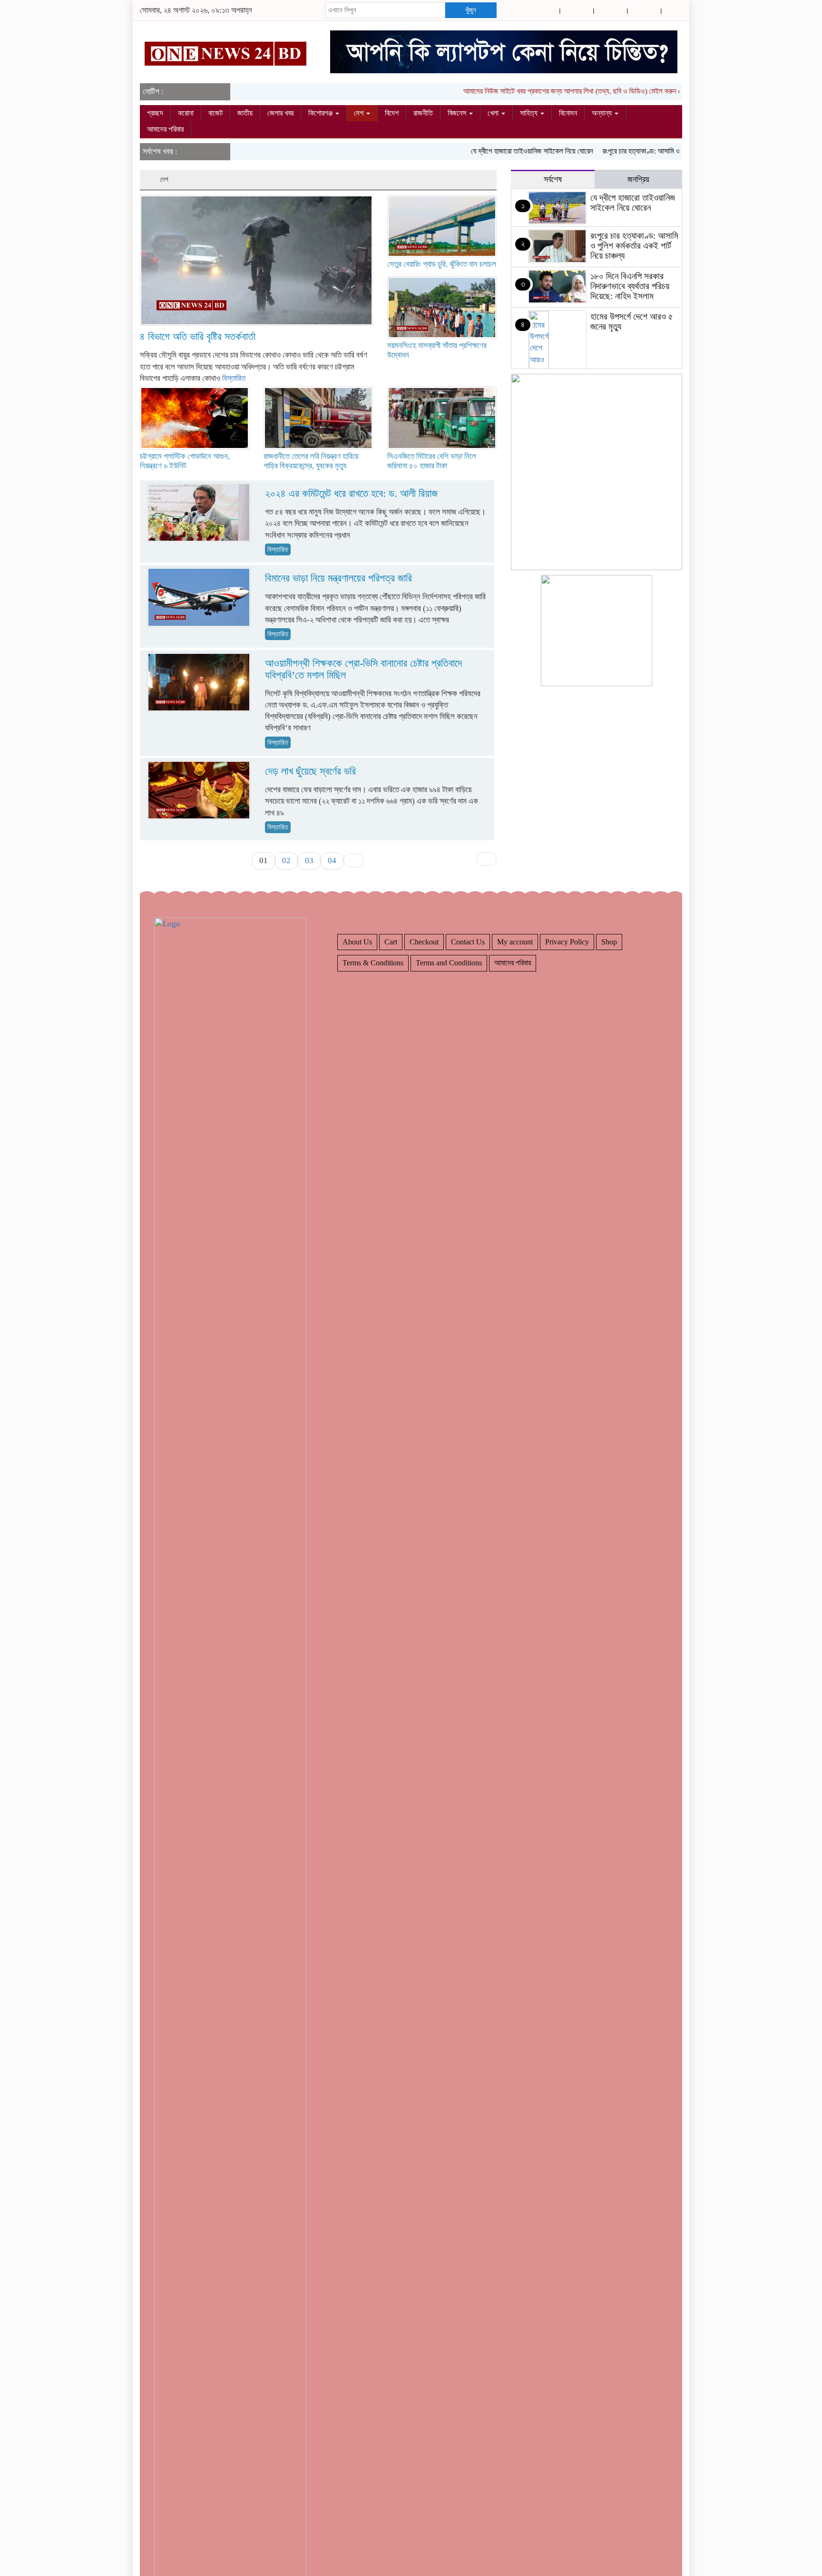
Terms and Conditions (449, 963)
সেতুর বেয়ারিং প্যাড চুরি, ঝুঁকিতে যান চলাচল (442, 264)
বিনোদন (568, 113)
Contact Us (468, 942)
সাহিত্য (530, 113)
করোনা (186, 113)
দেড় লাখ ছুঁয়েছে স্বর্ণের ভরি (310, 771)
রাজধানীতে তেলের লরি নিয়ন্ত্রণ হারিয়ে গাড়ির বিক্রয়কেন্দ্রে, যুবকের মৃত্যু (311, 461)
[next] (354, 860)
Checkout (424, 942)
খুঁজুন (471, 10)
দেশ (360, 113)
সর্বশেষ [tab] (553, 179)
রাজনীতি (423, 113)
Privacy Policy (567, 942)
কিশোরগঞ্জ (321, 113)
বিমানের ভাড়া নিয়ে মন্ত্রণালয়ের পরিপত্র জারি (338, 578)
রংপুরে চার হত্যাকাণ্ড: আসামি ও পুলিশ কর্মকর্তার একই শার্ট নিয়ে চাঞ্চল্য (654, 151)
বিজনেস (458, 113)
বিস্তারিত (234, 378)
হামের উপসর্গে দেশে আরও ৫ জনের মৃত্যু (632, 321)
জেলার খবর (280, 113)
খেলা (494, 113)
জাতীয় (245, 113)
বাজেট (215, 113)
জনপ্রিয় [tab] (638, 179)
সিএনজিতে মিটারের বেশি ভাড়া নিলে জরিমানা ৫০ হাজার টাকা (432, 461)
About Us (357, 942)
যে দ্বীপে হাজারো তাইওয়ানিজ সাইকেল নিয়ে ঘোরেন (499, 151)
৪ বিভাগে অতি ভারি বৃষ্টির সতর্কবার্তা (198, 336)
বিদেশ (392, 113)
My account (515, 942)
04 (332, 860)
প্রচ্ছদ (155, 113)
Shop (609, 942)
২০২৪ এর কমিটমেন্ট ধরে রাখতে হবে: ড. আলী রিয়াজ (351, 493)
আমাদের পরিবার (165, 129)
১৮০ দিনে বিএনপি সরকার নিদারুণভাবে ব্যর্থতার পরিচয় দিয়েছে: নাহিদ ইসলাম (630, 286)
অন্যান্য (603, 113)
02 (286, 860)
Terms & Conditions (373, 963)
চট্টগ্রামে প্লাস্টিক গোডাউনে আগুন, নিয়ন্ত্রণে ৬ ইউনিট (185, 461)
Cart (391, 942)
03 (309, 860)
